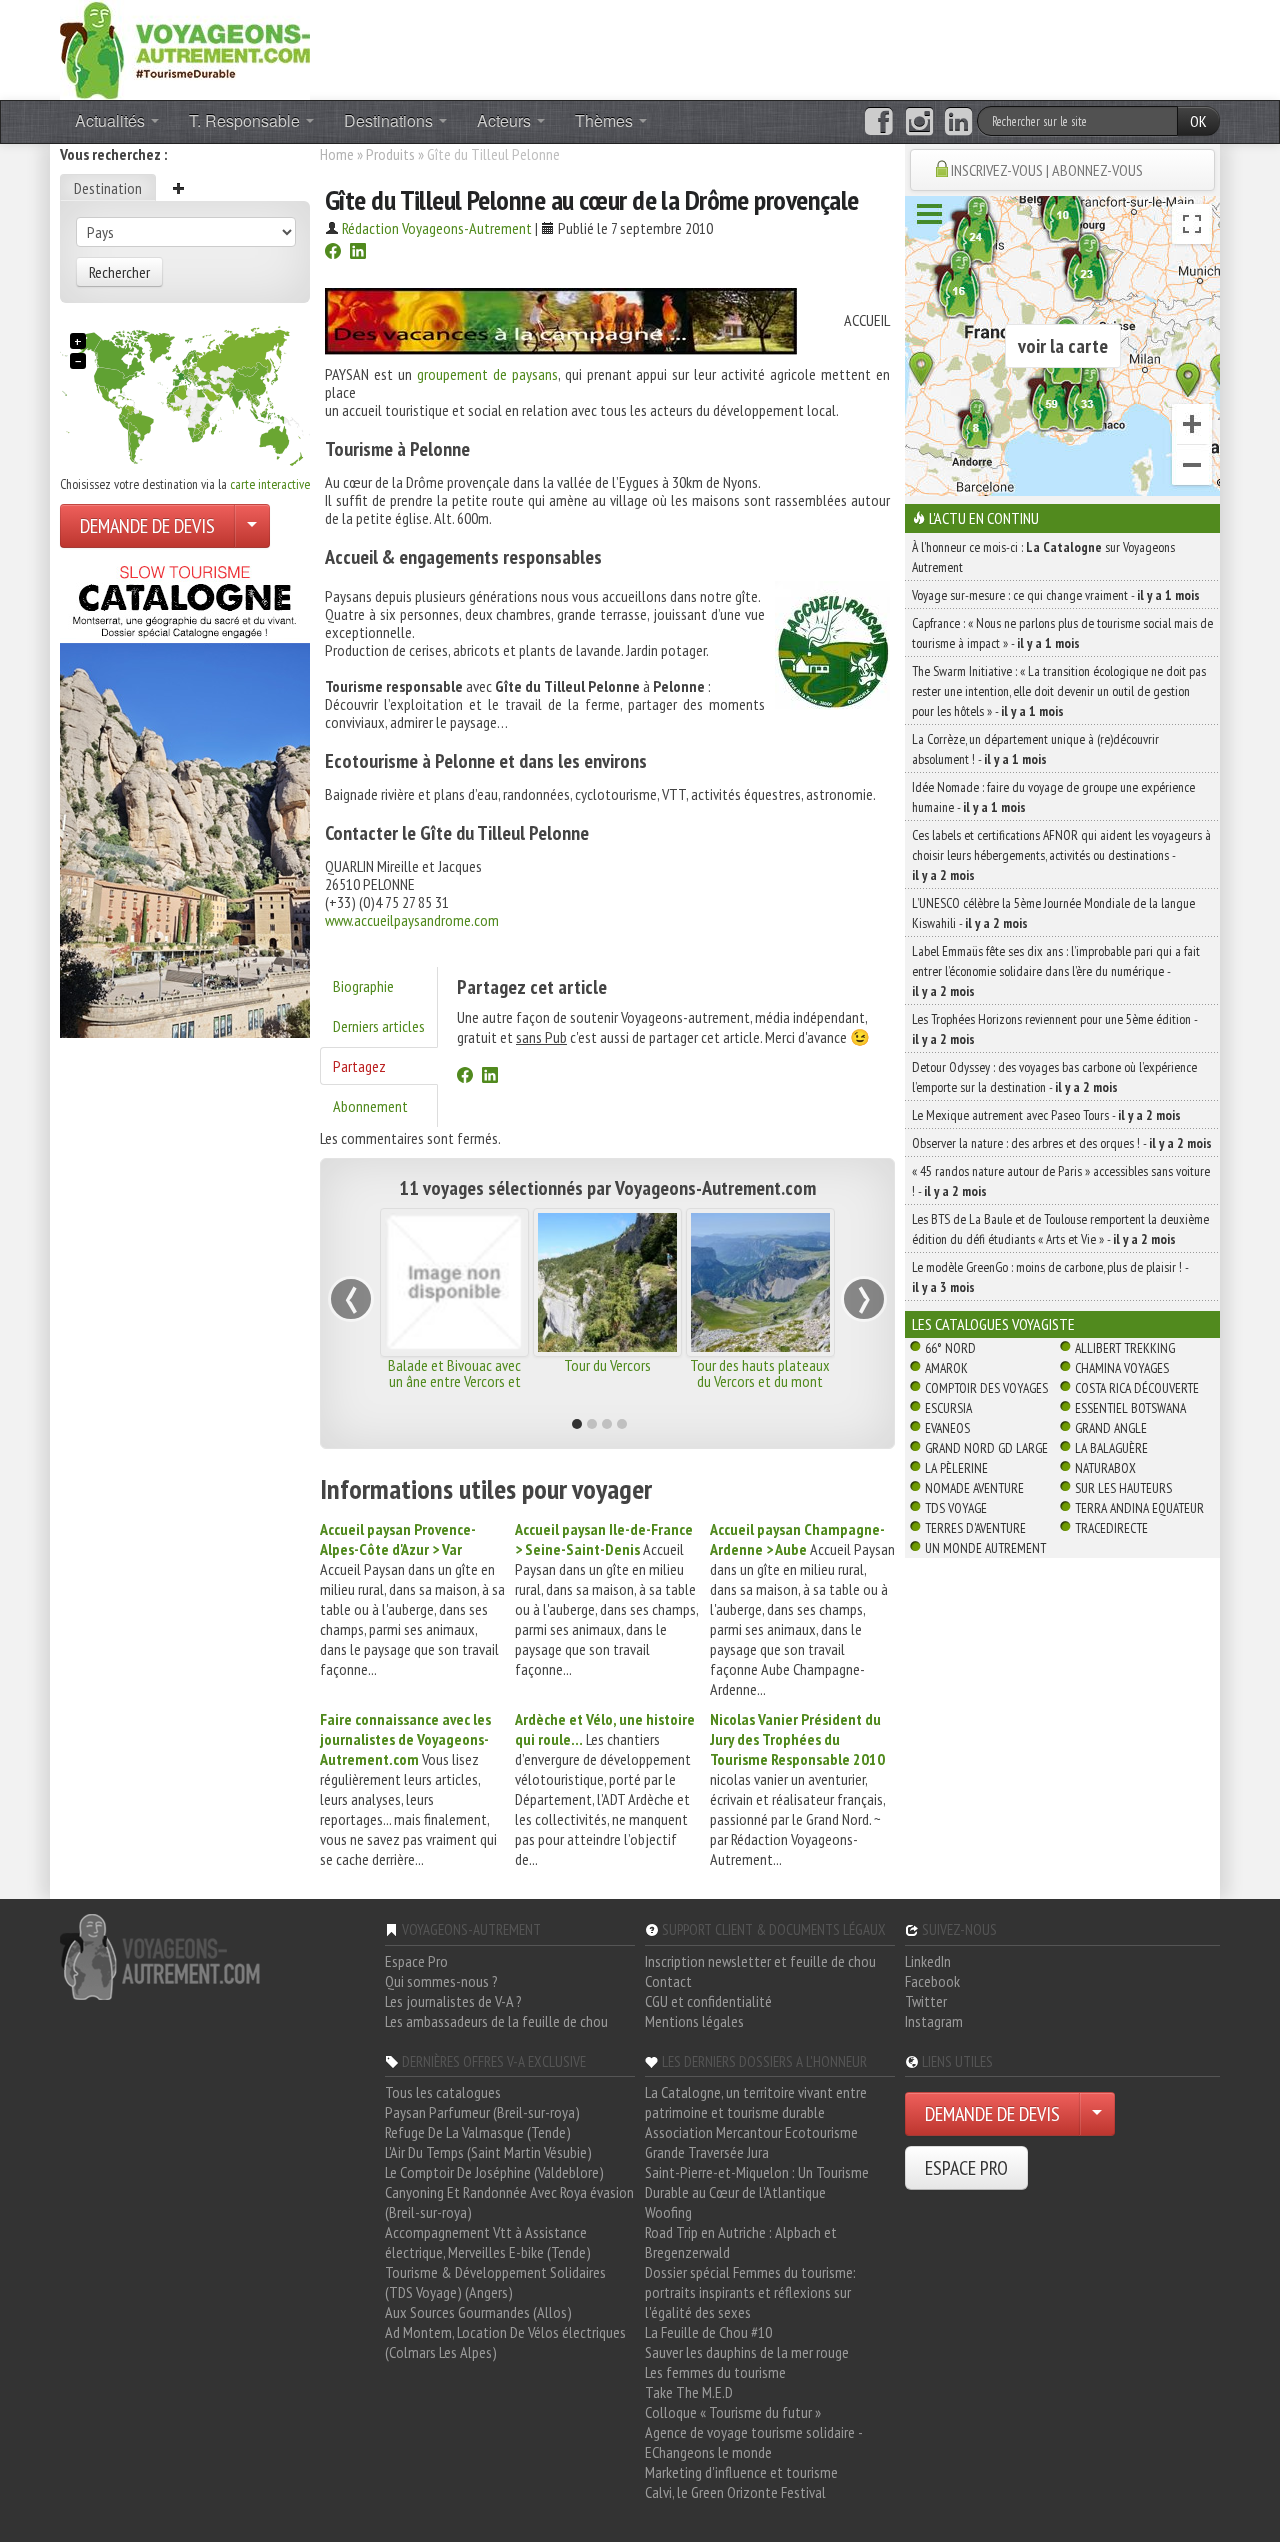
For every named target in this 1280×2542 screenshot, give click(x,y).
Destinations (390, 120)
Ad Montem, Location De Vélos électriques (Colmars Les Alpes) (505, 2342)
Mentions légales (694, 2021)
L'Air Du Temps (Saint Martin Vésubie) (488, 2152)
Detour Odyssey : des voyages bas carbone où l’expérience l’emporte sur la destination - (1054, 1077)
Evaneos (947, 1428)
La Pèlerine (956, 1468)
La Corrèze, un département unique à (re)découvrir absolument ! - (1035, 749)
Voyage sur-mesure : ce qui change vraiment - (1056, 595)
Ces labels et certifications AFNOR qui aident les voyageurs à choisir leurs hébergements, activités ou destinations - (1061, 855)
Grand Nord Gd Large (986, 1448)
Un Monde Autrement (985, 1548)
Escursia (948, 1408)
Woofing (668, 2212)
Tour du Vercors (607, 1365)
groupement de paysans (487, 374)
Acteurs (506, 120)
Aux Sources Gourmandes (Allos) (478, 2312)
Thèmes (606, 120)
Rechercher (119, 272)
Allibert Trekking (1125, 1348)
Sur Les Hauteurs (1123, 1488)
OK (1198, 121)
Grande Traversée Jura (707, 2152)
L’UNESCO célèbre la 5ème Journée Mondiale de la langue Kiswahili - (1053, 913)
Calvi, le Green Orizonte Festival (735, 2492)
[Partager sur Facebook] (333, 253)
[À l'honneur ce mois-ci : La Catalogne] (185, 796)
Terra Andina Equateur (1139, 1508)
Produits (390, 154)
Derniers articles (379, 1026)
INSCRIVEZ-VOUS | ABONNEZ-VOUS (1047, 170)
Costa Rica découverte (1137, 1388)
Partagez (359, 1066)
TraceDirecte (1111, 1528)
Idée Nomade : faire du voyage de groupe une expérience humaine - (1053, 797)
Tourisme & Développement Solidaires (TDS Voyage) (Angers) (495, 2282)
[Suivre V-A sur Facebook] (878, 122)
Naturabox (1105, 1468)
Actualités (112, 120)
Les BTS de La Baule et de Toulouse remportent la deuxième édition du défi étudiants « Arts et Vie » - (1060, 1229)
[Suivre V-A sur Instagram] (919, 122)
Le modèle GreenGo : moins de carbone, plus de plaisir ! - (1050, 1277)
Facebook (932, 1981)
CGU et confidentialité (708, 2001)
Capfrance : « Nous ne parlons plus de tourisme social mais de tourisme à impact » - (1062, 633)
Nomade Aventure (974, 1488)
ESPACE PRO (966, 2168)
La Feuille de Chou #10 (708, 2332)
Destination (108, 188)
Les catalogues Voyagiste (993, 1324)
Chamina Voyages (1122, 1368)
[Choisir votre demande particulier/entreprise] (252, 526)
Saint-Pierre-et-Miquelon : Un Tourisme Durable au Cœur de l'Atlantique (757, 2182)
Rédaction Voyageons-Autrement (437, 228)
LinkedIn (928, 1961)
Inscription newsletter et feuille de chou (760, 1961)
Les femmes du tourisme (715, 2372)
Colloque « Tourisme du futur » (733, 2412)
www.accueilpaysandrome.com (412, 920)
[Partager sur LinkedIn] (358, 253)
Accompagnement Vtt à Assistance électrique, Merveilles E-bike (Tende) (488, 2242)
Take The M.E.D (689, 2392)
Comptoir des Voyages (986, 1388)
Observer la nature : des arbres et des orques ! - (1062, 1143)
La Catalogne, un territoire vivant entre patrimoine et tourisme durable (756, 2102)
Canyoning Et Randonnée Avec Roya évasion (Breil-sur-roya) (509, 2202)
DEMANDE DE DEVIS (147, 526)
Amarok (946, 1368)
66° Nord (950, 1348)
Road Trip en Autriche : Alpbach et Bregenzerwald (741, 2242)
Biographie (363, 986)
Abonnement (370, 1106)
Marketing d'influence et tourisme (741, 2472)
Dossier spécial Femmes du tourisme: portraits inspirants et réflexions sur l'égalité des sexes (750, 2292)
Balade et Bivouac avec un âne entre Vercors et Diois (454, 1381)
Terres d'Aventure (975, 1528)
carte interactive (270, 484)
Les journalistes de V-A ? (453, 2001)
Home (337, 154)
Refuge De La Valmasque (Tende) (478, 2132)
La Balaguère (1111, 1448)
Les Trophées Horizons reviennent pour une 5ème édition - (1054, 1029)
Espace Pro (416, 1961)
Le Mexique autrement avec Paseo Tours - (1046, 1115)
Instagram (934, 2021)
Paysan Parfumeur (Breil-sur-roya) (482, 2112)
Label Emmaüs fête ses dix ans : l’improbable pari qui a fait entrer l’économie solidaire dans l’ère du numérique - (1056, 971)
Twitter (926, 2001)
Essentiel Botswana (1130, 1408)
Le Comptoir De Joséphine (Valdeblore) (494, 2172)
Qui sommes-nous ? (441, 1981)
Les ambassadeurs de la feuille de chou (496, 2021)
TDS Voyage (956, 1508)
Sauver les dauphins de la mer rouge (747, 2352)
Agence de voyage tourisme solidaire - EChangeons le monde (753, 2442)
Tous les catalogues (443, 2092)
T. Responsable (246, 120)
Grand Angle (1111, 1428)
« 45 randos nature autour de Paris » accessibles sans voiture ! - (1061, 1181)
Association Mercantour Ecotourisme (751, 2132)
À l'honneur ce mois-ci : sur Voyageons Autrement (1043, 557)
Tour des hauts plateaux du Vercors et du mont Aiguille (760, 1381)
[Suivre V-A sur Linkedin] (958, 122)
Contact (668, 1981)
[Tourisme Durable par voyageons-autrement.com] (185, 48)
